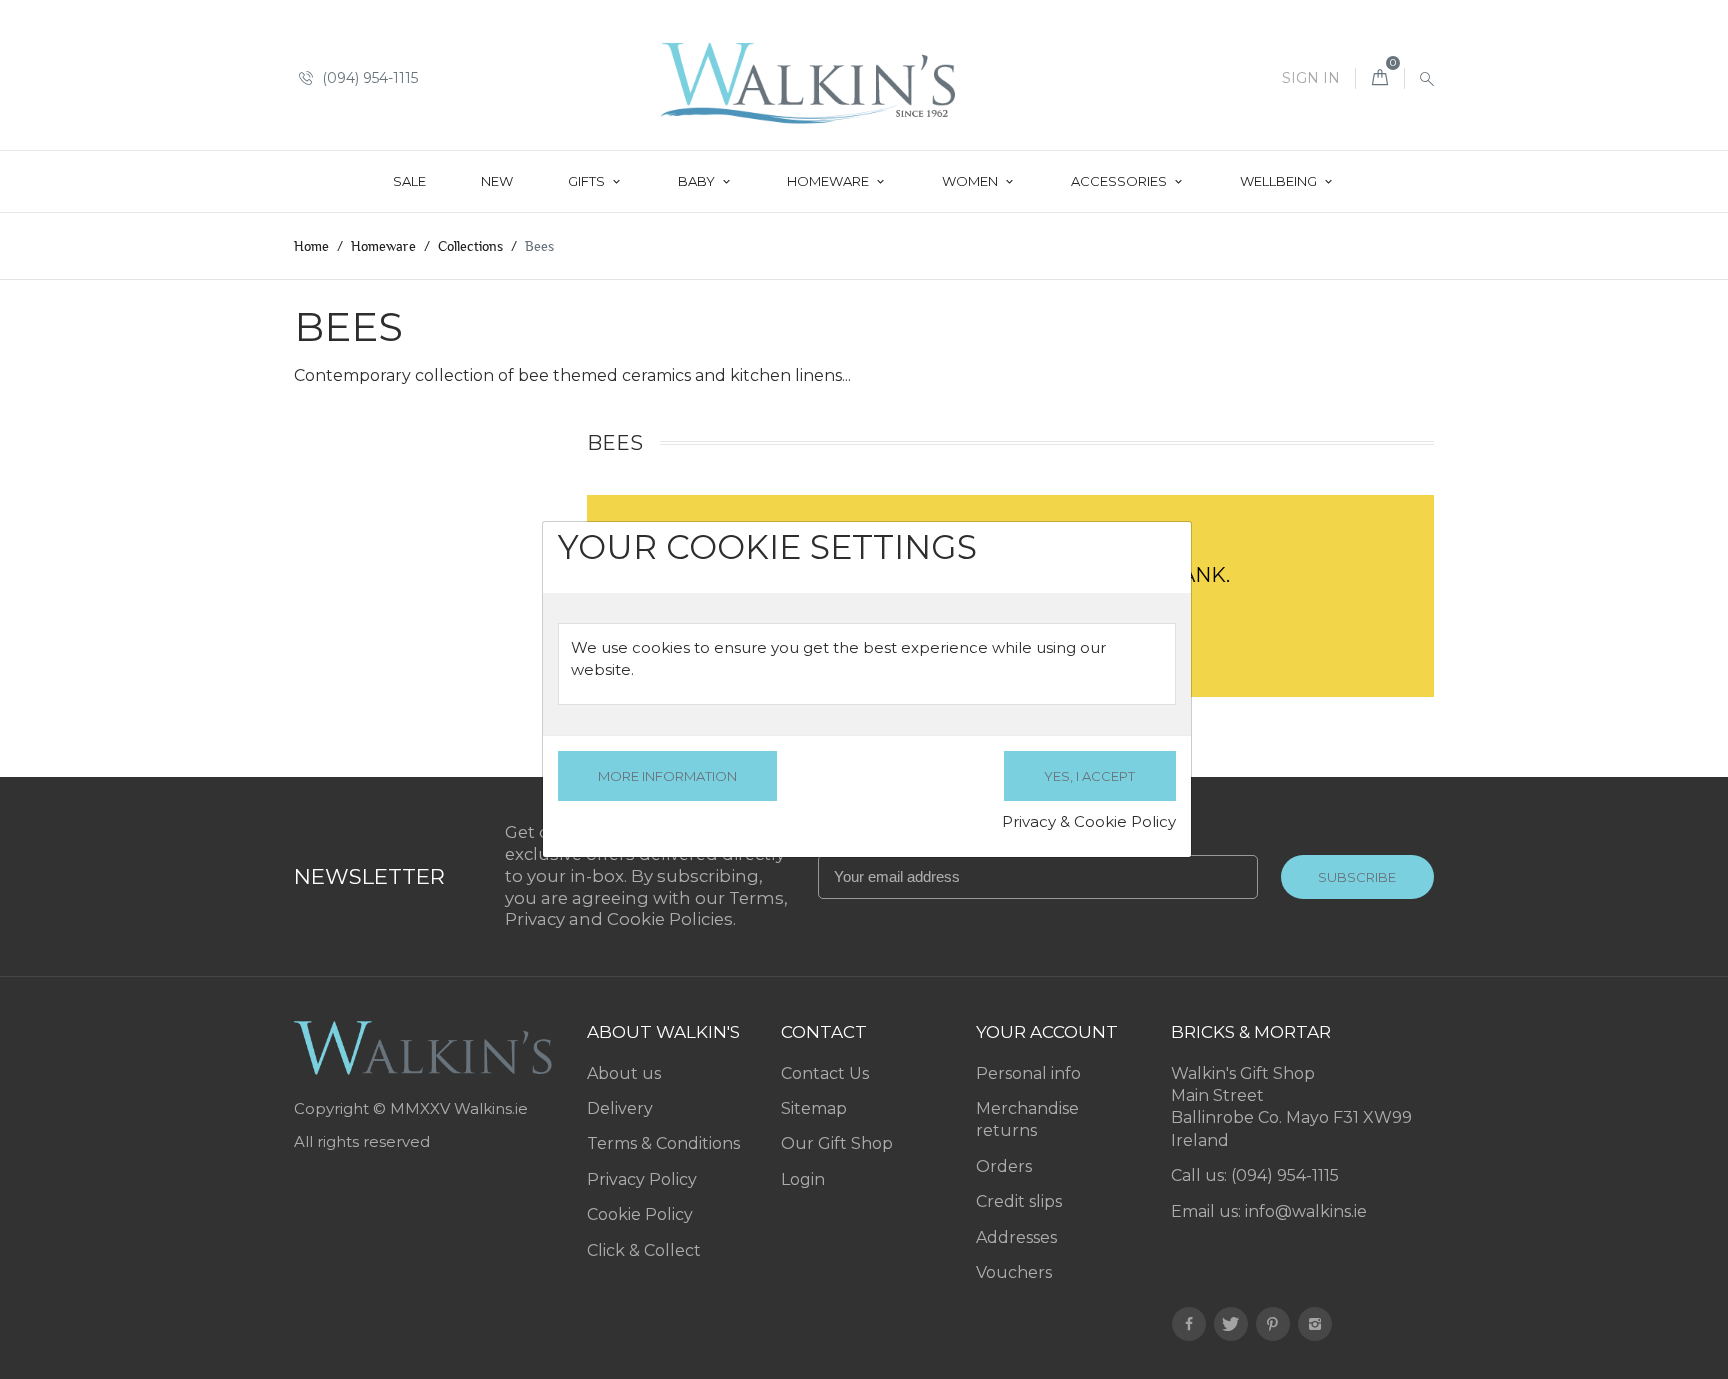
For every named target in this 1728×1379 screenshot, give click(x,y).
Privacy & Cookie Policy (1089, 821)
